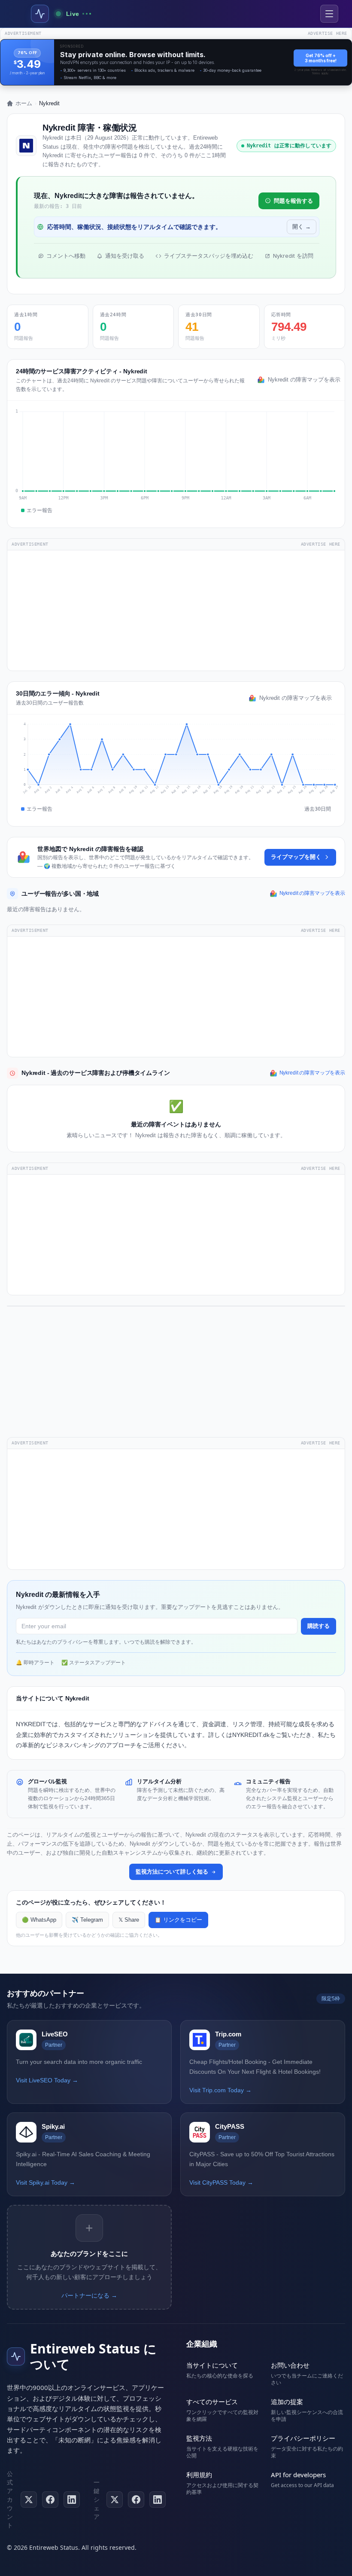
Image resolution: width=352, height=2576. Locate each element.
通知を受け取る (125, 256)
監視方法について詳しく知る (172, 1872)
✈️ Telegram (87, 1920)
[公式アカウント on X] (29, 2500)
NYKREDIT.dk (251, 1735)
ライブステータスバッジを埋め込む (209, 256)
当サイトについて (212, 2365)
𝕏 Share (129, 1920)
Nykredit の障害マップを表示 (302, 380)
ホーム (24, 103)
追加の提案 (287, 2402)
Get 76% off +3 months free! (321, 58)
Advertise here (328, 33)
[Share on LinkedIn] (158, 2500)
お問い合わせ (290, 2365)
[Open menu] (329, 14)
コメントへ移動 (66, 256)
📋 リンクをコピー (178, 1920)
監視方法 (199, 2438)
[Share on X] (115, 2500)
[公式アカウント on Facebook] (50, 2500)
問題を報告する (293, 201)
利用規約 (199, 2475)
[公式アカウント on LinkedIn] (72, 2500)
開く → (302, 227)
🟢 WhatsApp (39, 1920)
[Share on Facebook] (136, 2500)
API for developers (298, 2475)
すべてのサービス (212, 2402)
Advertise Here (321, 544)
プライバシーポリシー (303, 2438)
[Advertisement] (176, 610)
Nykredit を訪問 (293, 256)
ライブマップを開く (296, 857)
